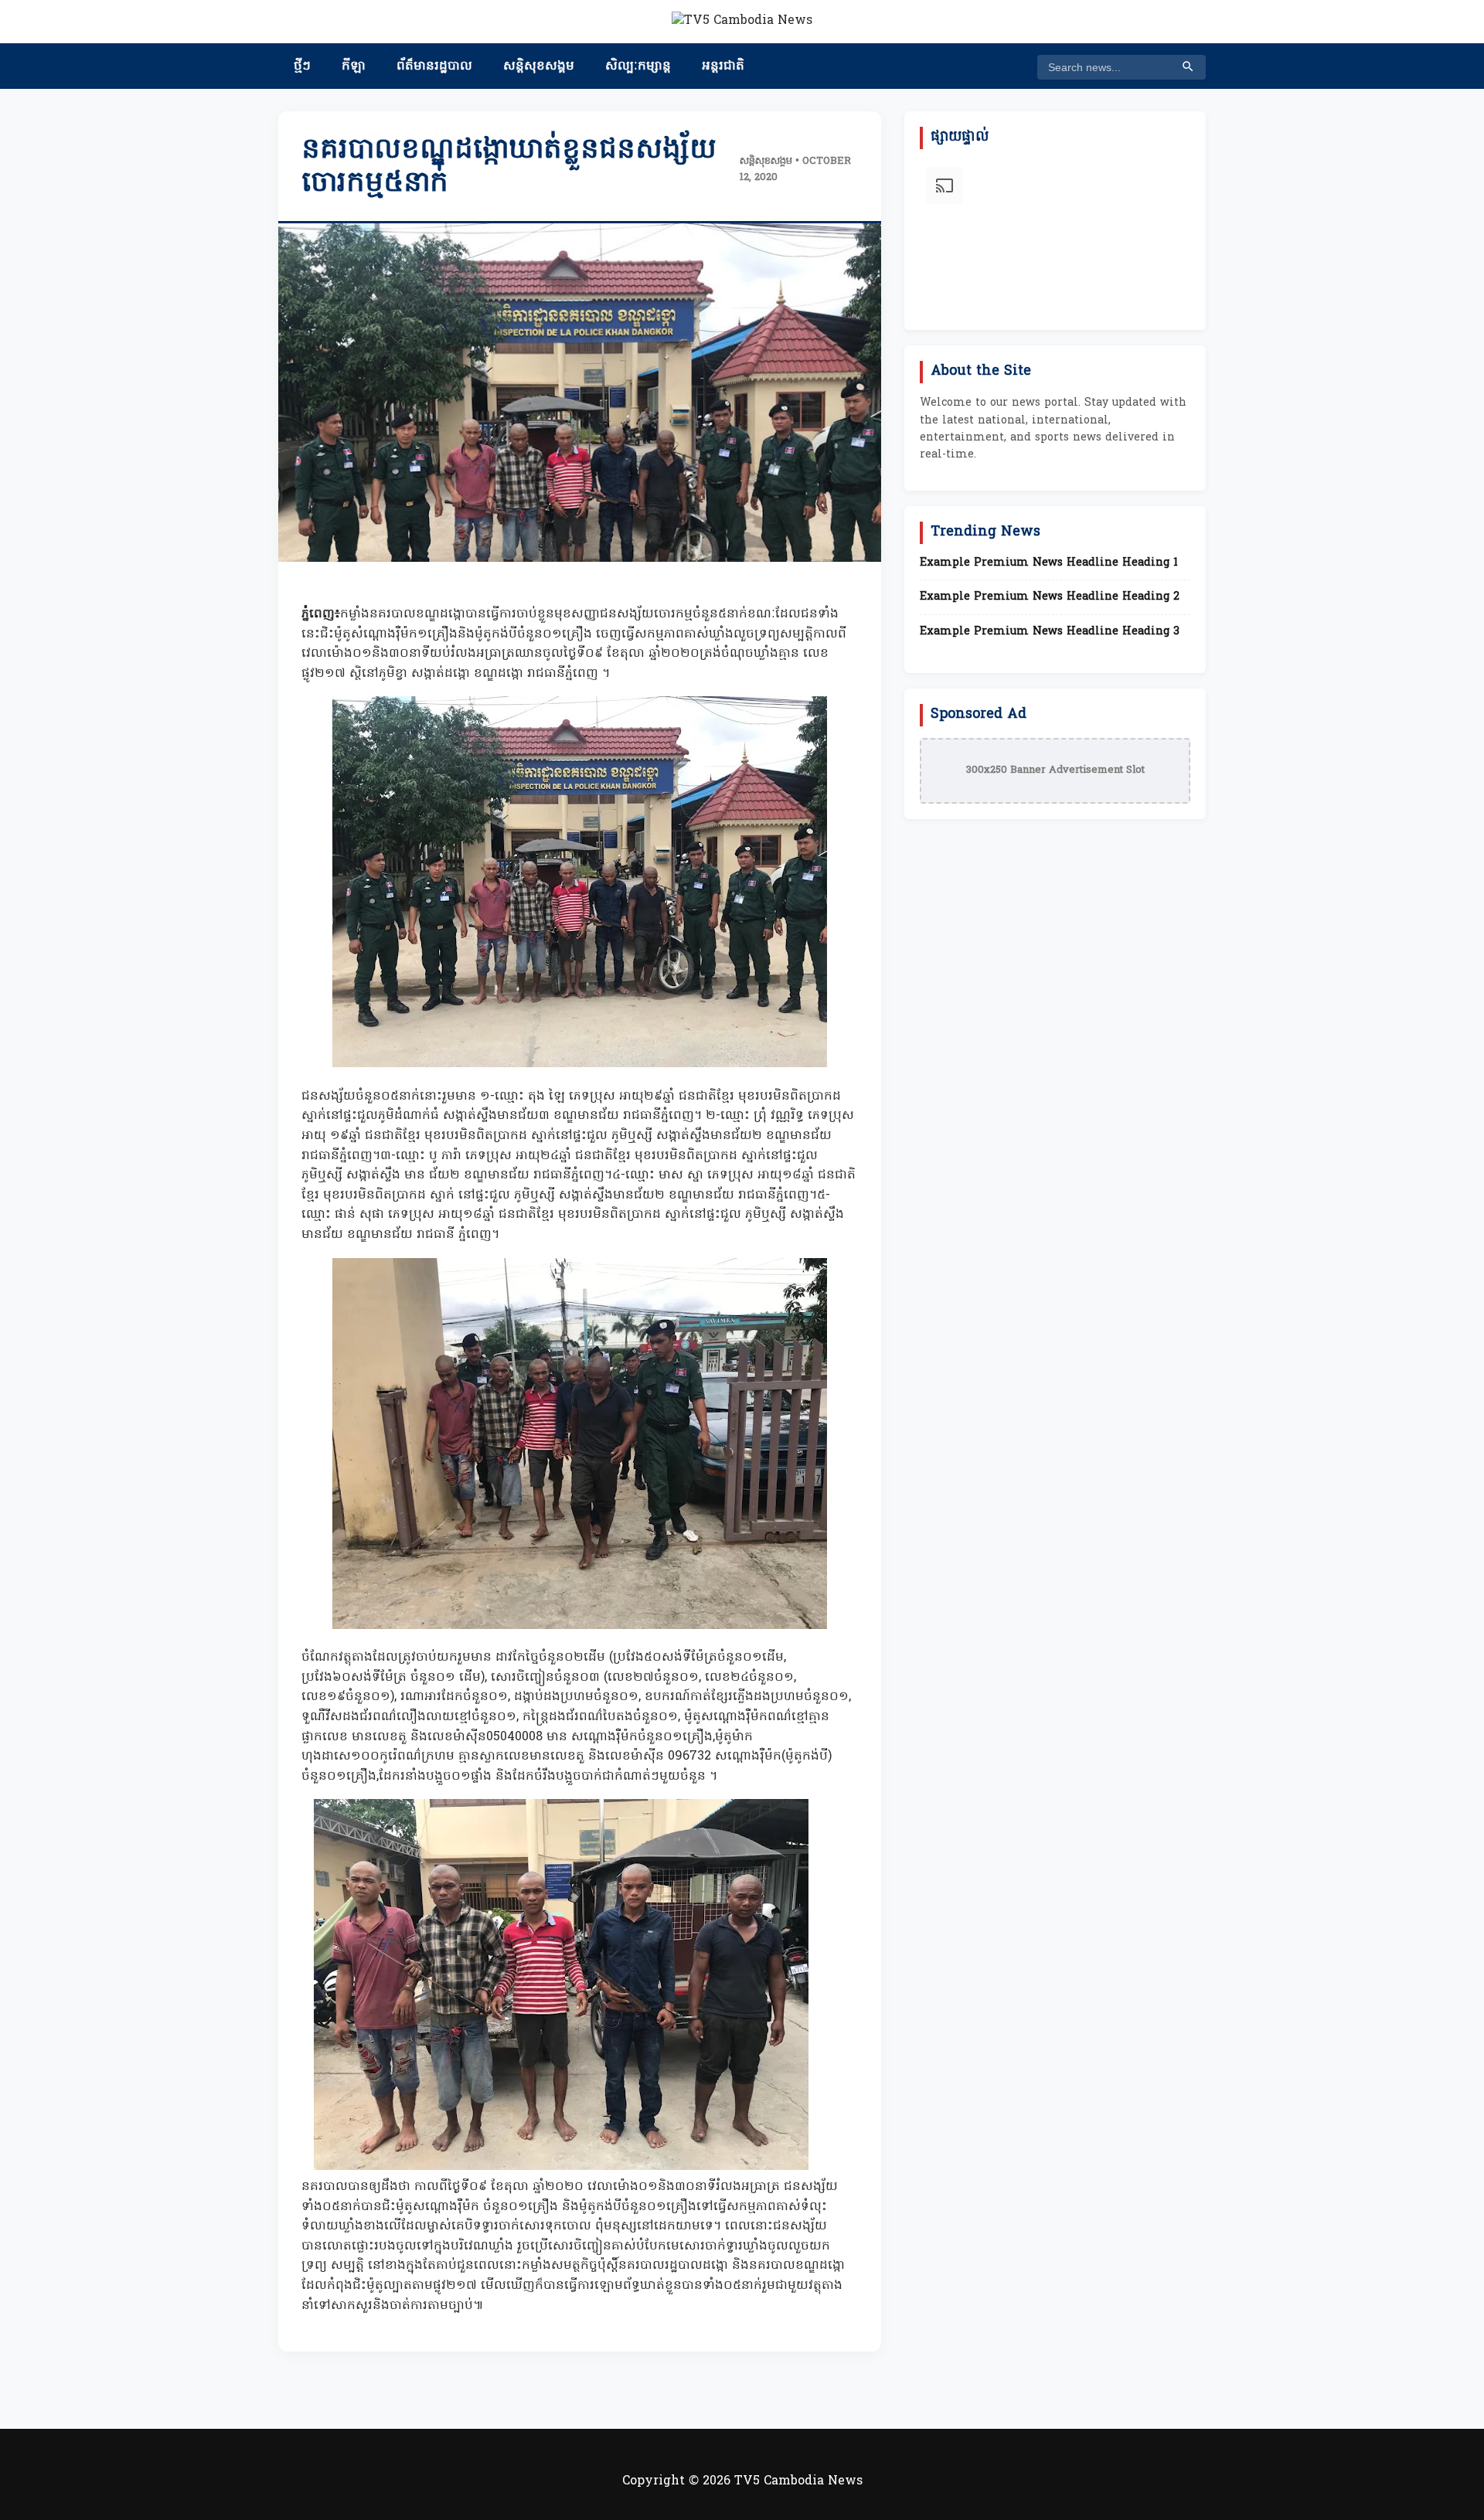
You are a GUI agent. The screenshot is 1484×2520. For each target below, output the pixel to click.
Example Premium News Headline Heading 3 (1050, 632)
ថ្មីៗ (302, 66)
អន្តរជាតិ (723, 66)
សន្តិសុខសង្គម (539, 66)
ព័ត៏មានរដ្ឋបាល (434, 66)
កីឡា (354, 66)
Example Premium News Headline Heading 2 (1050, 597)
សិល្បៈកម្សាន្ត (638, 66)
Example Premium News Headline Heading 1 (1049, 563)
